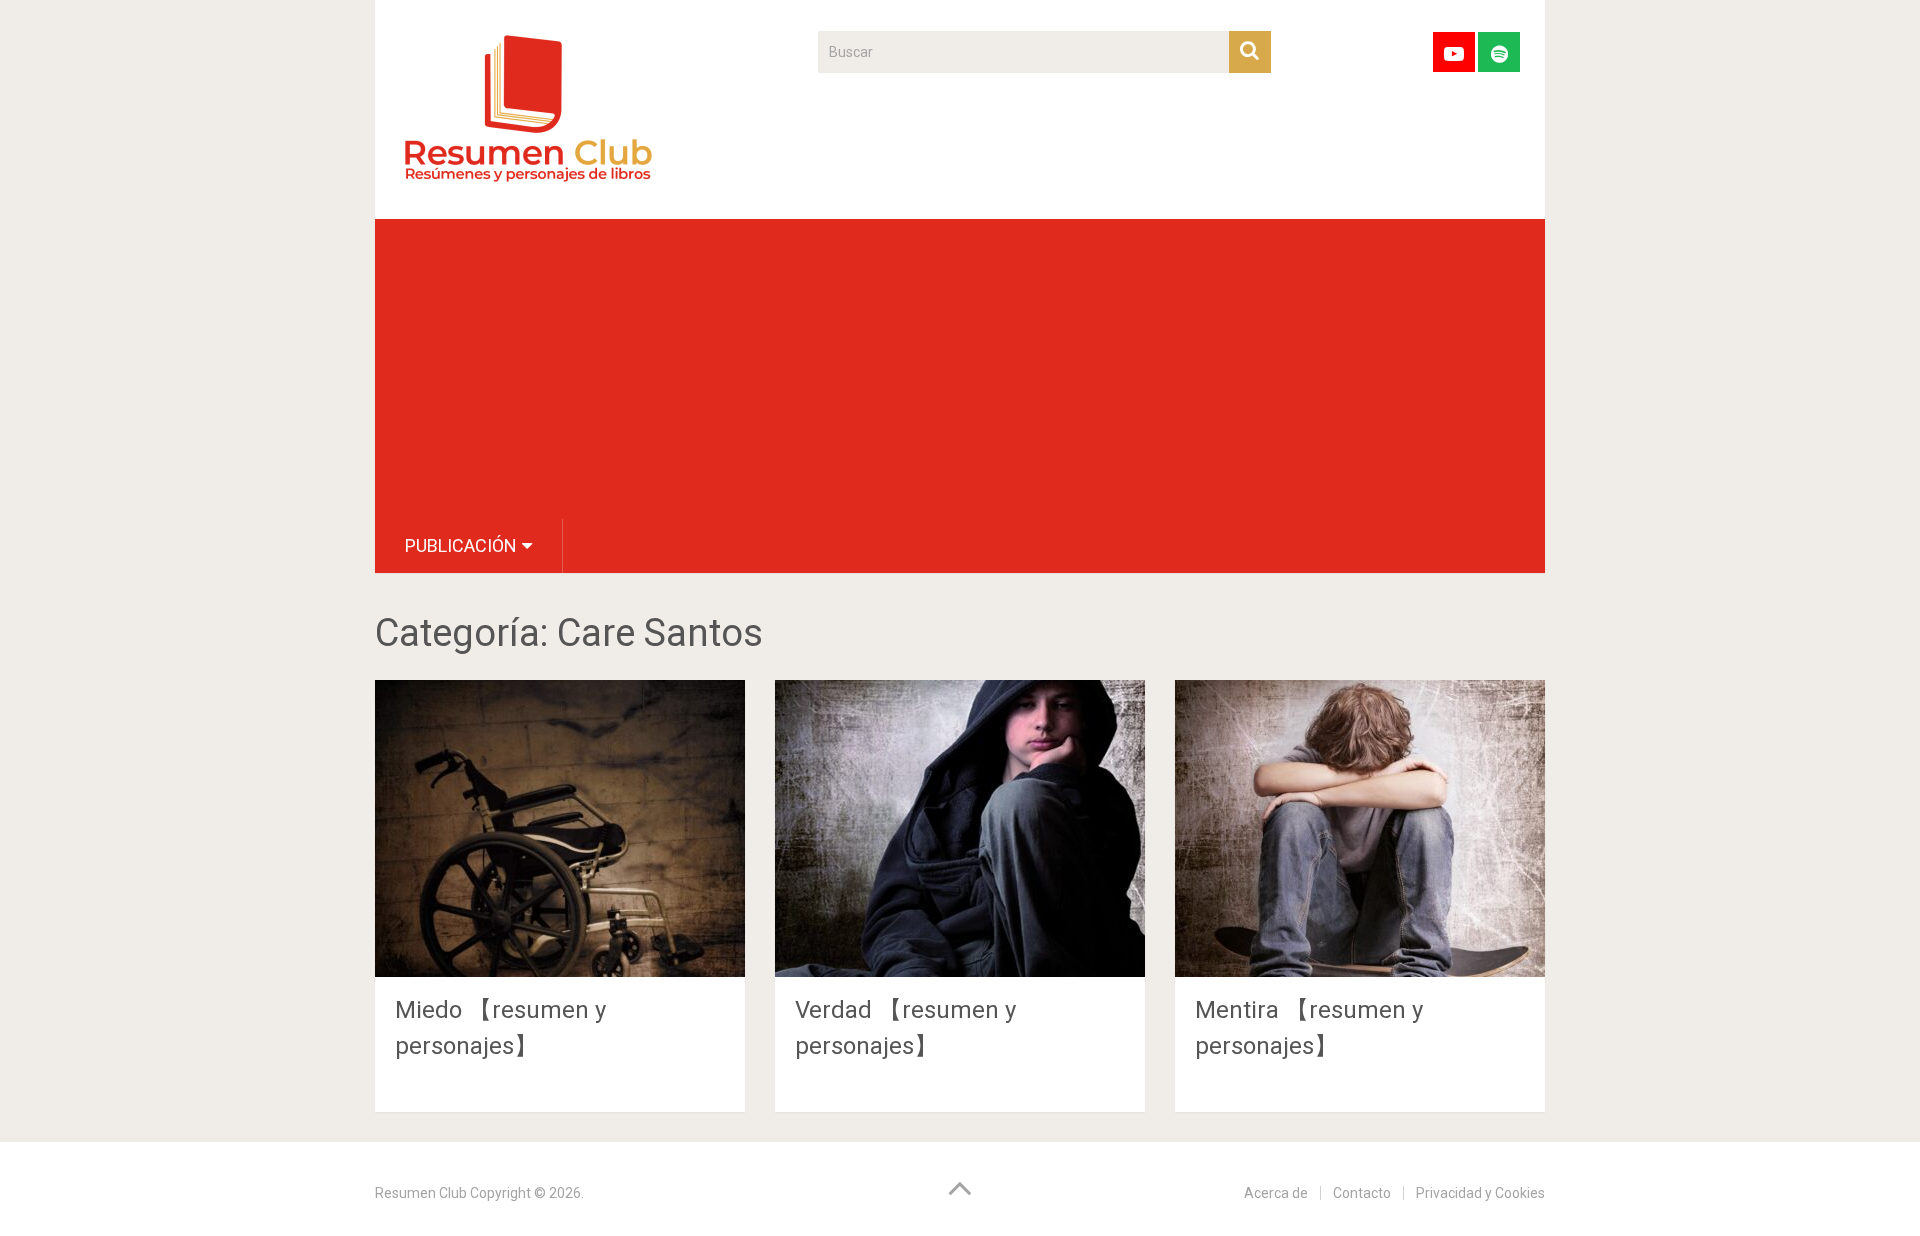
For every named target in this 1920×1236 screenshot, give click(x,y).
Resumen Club (421, 1193)
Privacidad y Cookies (1480, 1193)
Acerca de (1276, 1193)
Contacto (1362, 1193)
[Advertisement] (960, 369)
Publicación (461, 545)
